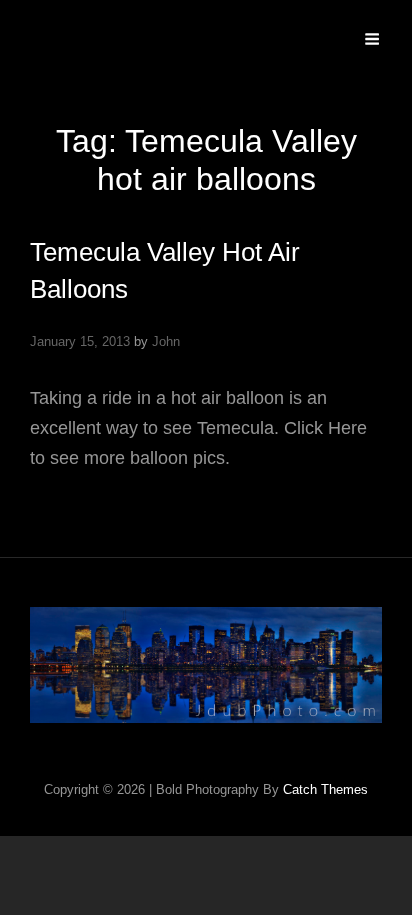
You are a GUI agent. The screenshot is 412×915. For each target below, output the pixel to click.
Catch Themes (325, 789)
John (166, 341)
